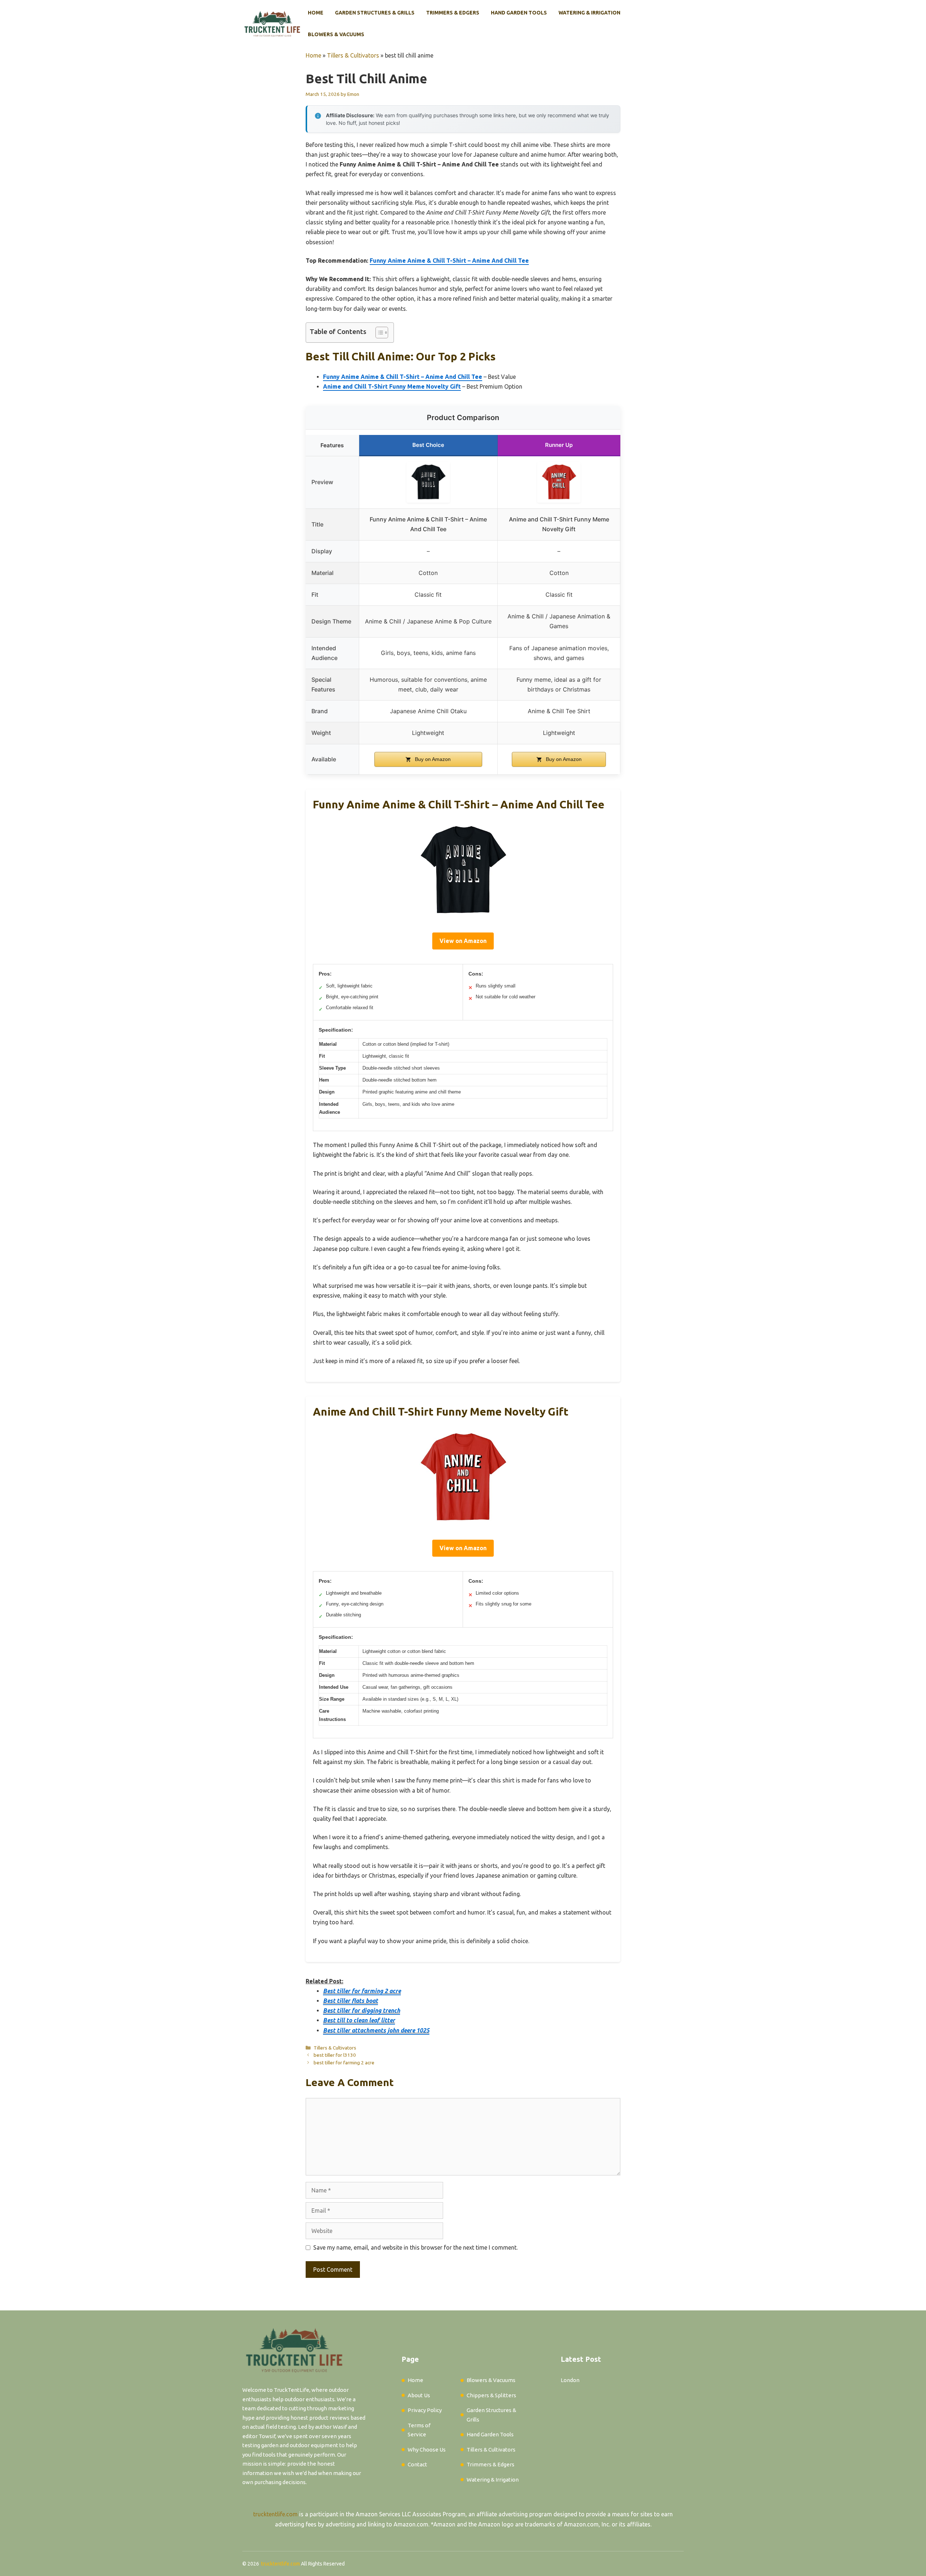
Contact (417, 2464)
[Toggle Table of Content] (378, 333)
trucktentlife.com (275, 2514)
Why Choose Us (427, 2450)
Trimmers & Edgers (453, 13)
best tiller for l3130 (335, 2055)
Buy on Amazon (432, 759)
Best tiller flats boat (351, 2001)
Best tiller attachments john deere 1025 (376, 2030)
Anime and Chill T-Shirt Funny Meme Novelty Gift (392, 386)
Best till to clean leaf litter (359, 2020)
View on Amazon (463, 941)
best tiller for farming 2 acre (344, 2063)
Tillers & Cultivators (353, 55)
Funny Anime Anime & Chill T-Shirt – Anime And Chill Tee (449, 261)
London (570, 2380)
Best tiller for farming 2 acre (362, 1991)
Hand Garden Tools (519, 13)
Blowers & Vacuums (336, 34)
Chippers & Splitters (491, 2395)
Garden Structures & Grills (375, 13)
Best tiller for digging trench (362, 2010)
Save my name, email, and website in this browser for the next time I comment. (415, 2247)
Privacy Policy (425, 2410)
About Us (419, 2395)
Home (316, 13)
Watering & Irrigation (589, 13)
